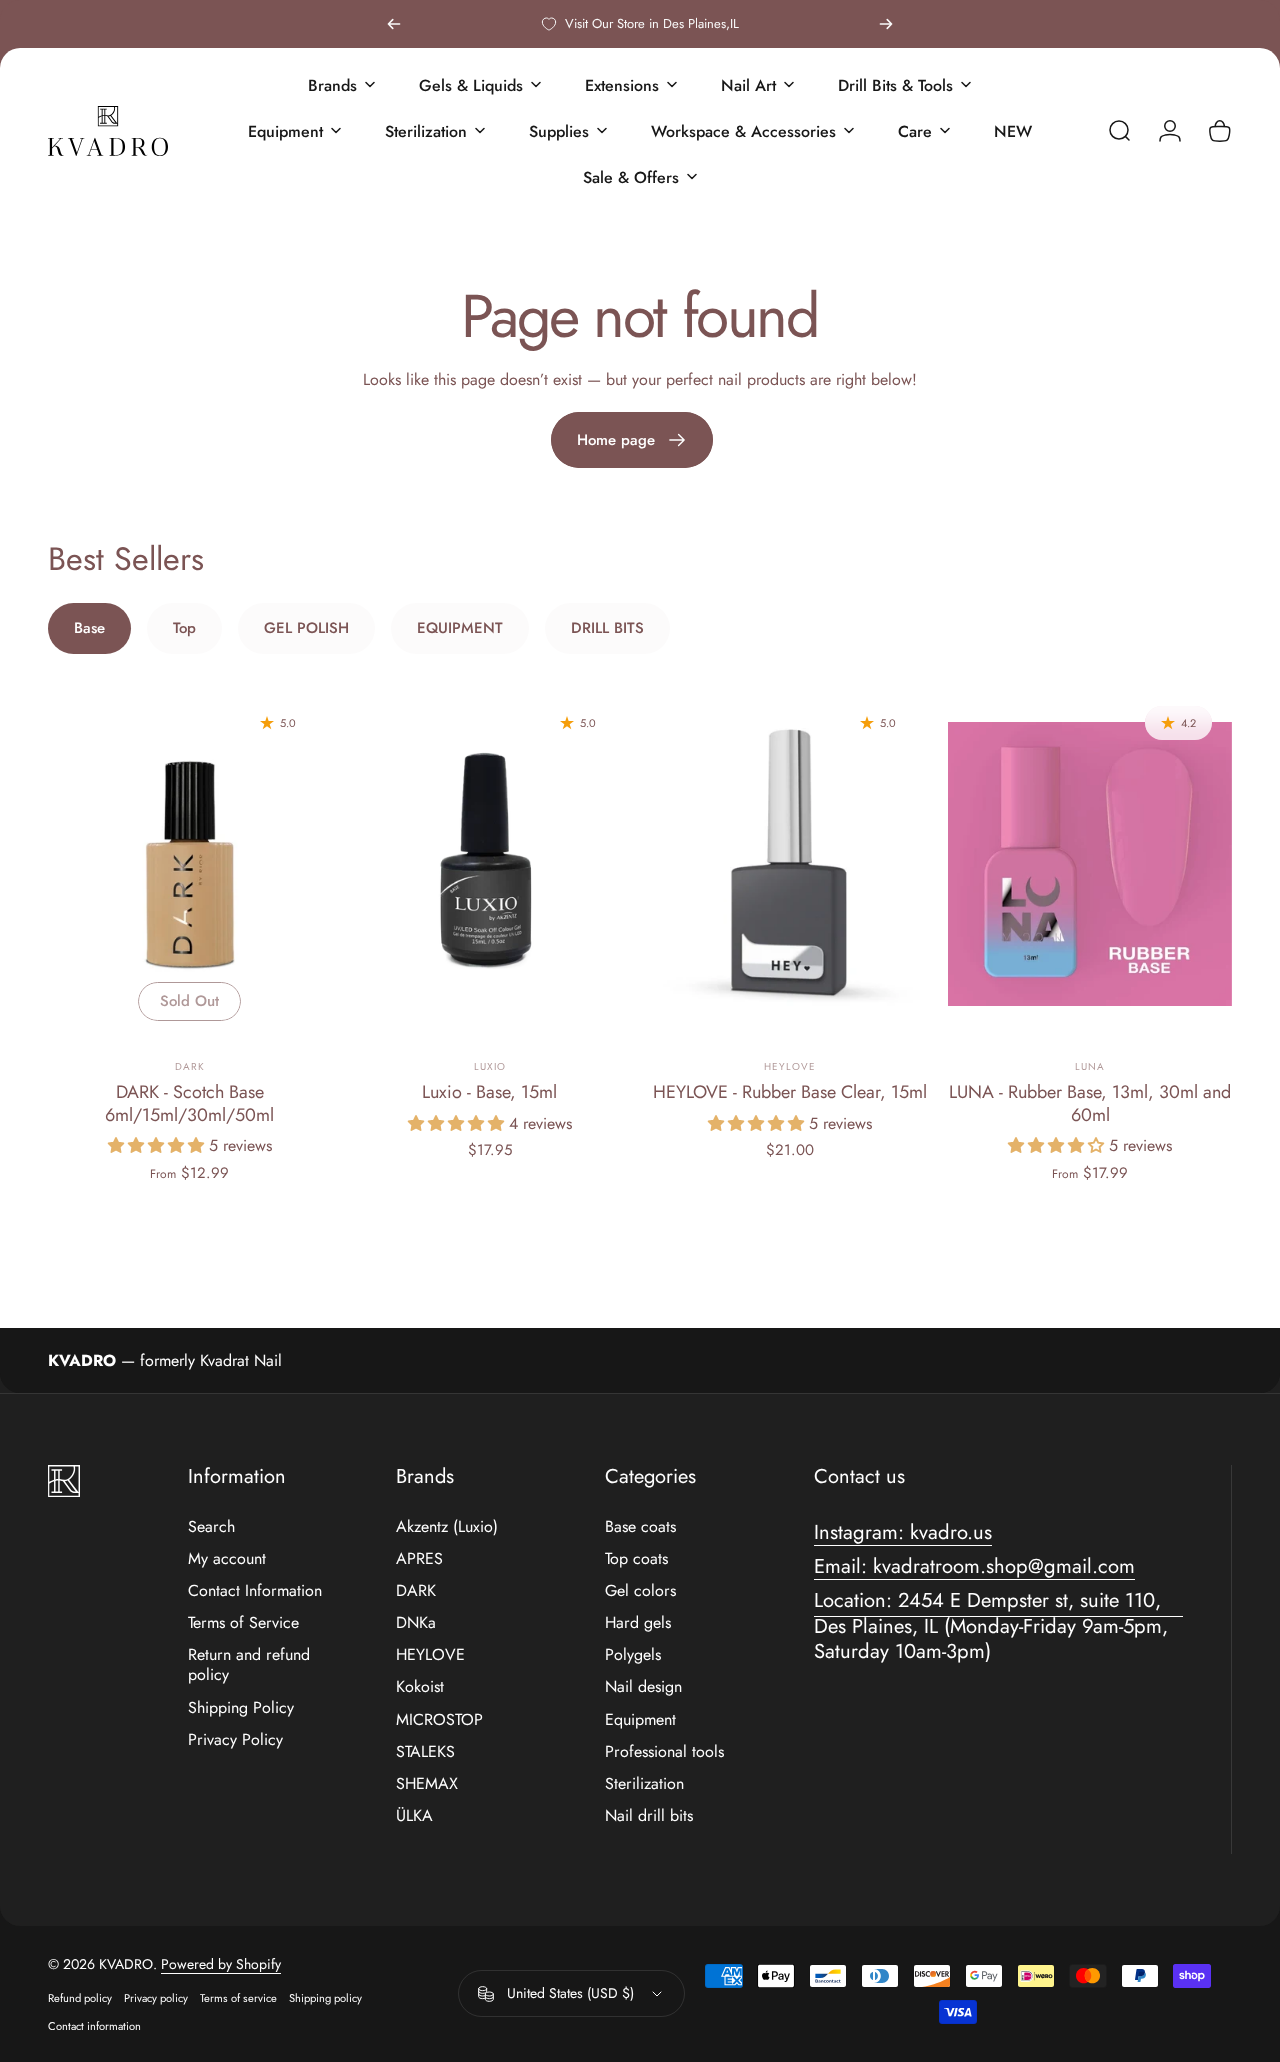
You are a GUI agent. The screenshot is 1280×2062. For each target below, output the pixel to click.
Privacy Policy (235, 1740)
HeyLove (790, 1066)
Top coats (636, 1559)
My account (227, 1559)
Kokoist (420, 1687)
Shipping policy (325, 1998)
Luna (1090, 1066)
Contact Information (255, 1591)
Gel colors (640, 1591)
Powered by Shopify (221, 1964)
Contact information (94, 2026)
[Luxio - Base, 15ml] (490, 863)
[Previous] (394, 24)
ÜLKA (414, 1816)
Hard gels (638, 1623)
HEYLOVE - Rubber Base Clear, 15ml (790, 1092)
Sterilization (644, 1784)
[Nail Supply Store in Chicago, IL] (108, 131)
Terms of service (238, 1998)
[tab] (89, 628)
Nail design (643, 1687)
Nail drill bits (649, 1816)
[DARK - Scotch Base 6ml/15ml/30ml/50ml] (190, 863)
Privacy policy (156, 1998)
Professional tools (664, 1752)
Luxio (490, 1066)
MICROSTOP (439, 1720)
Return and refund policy (249, 1665)
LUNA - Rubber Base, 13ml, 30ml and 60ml (1090, 1103)
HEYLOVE (430, 1655)
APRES (419, 1559)
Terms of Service (243, 1623)
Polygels (633, 1655)
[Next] (886, 24)
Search (211, 1527)
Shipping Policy (241, 1708)
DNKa (416, 1623)
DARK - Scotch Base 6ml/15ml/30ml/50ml (189, 1103)
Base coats (640, 1527)
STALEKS (425, 1752)
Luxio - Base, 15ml (489, 1092)
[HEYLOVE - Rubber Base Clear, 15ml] (790, 863)
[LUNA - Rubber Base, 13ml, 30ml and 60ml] (1090, 863)
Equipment (640, 1720)
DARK (190, 1066)
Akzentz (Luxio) (447, 1527)
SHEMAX (427, 1784)
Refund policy (80, 1998)
